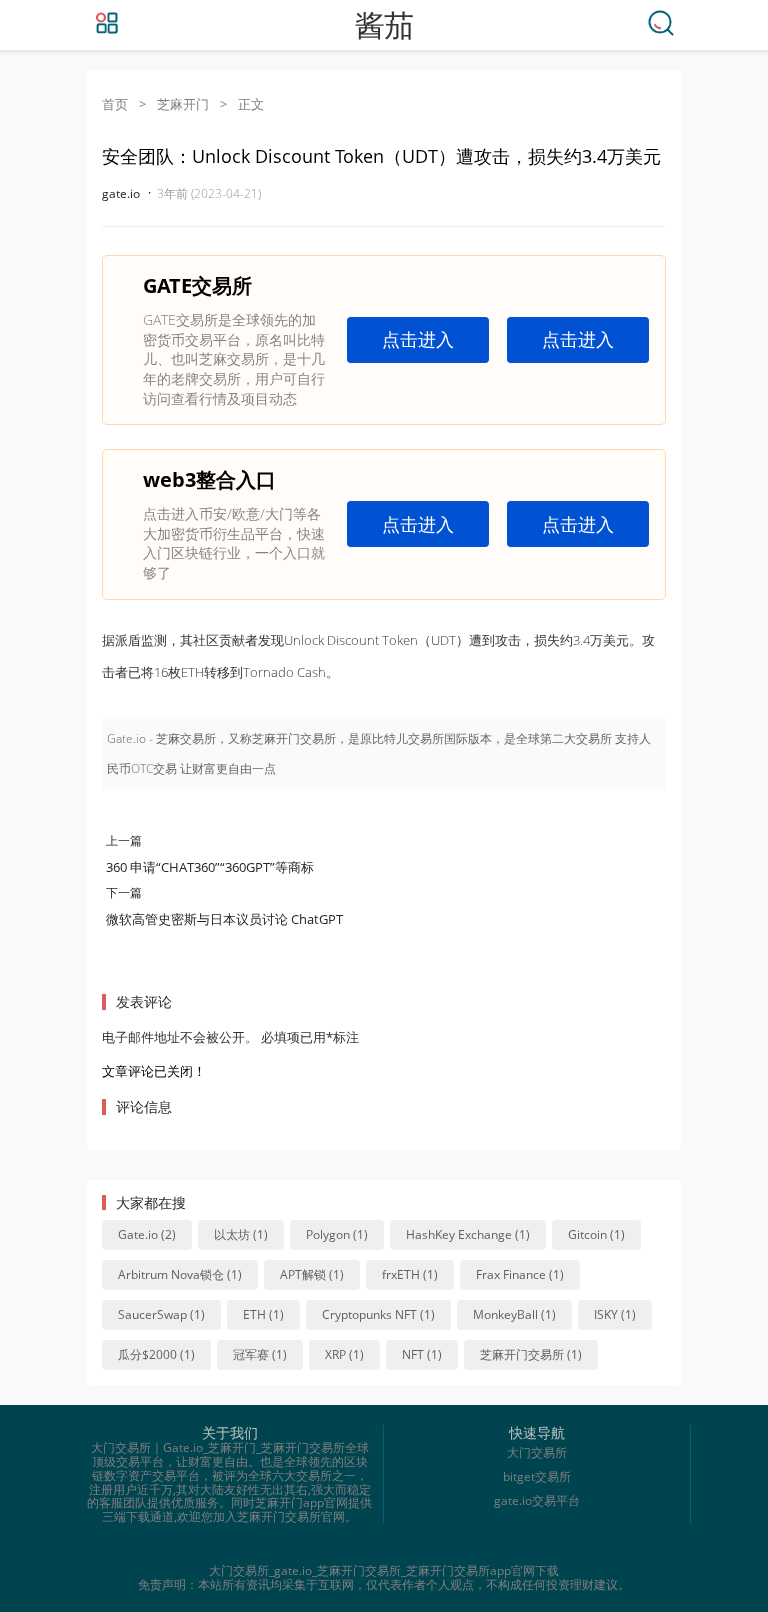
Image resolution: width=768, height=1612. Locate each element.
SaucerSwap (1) (161, 1314)
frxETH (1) (410, 1274)
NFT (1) (422, 1354)
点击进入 (418, 339)
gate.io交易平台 (537, 1500)
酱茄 (384, 25)
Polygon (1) (337, 1234)
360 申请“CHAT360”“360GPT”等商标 (210, 867)
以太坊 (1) (241, 1234)
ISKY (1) (615, 1314)
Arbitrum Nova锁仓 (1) (180, 1274)
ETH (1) (263, 1314)
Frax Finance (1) (520, 1274)
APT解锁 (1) (312, 1274)
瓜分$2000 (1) (156, 1354)
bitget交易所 (537, 1476)
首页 (115, 104)
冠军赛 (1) (260, 1354)
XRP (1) (344, 1354)
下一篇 (124, 892)
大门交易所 (537, 1452)
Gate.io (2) (147, 1234)
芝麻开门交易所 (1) (531, 1354)
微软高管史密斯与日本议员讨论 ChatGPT (224, 919)
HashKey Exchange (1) (468, 1234)
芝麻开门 (183, 104)
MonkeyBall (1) (514, 1314)
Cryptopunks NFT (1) (378, 1314)
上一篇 (124, 840)
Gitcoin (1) (596, 1234)
